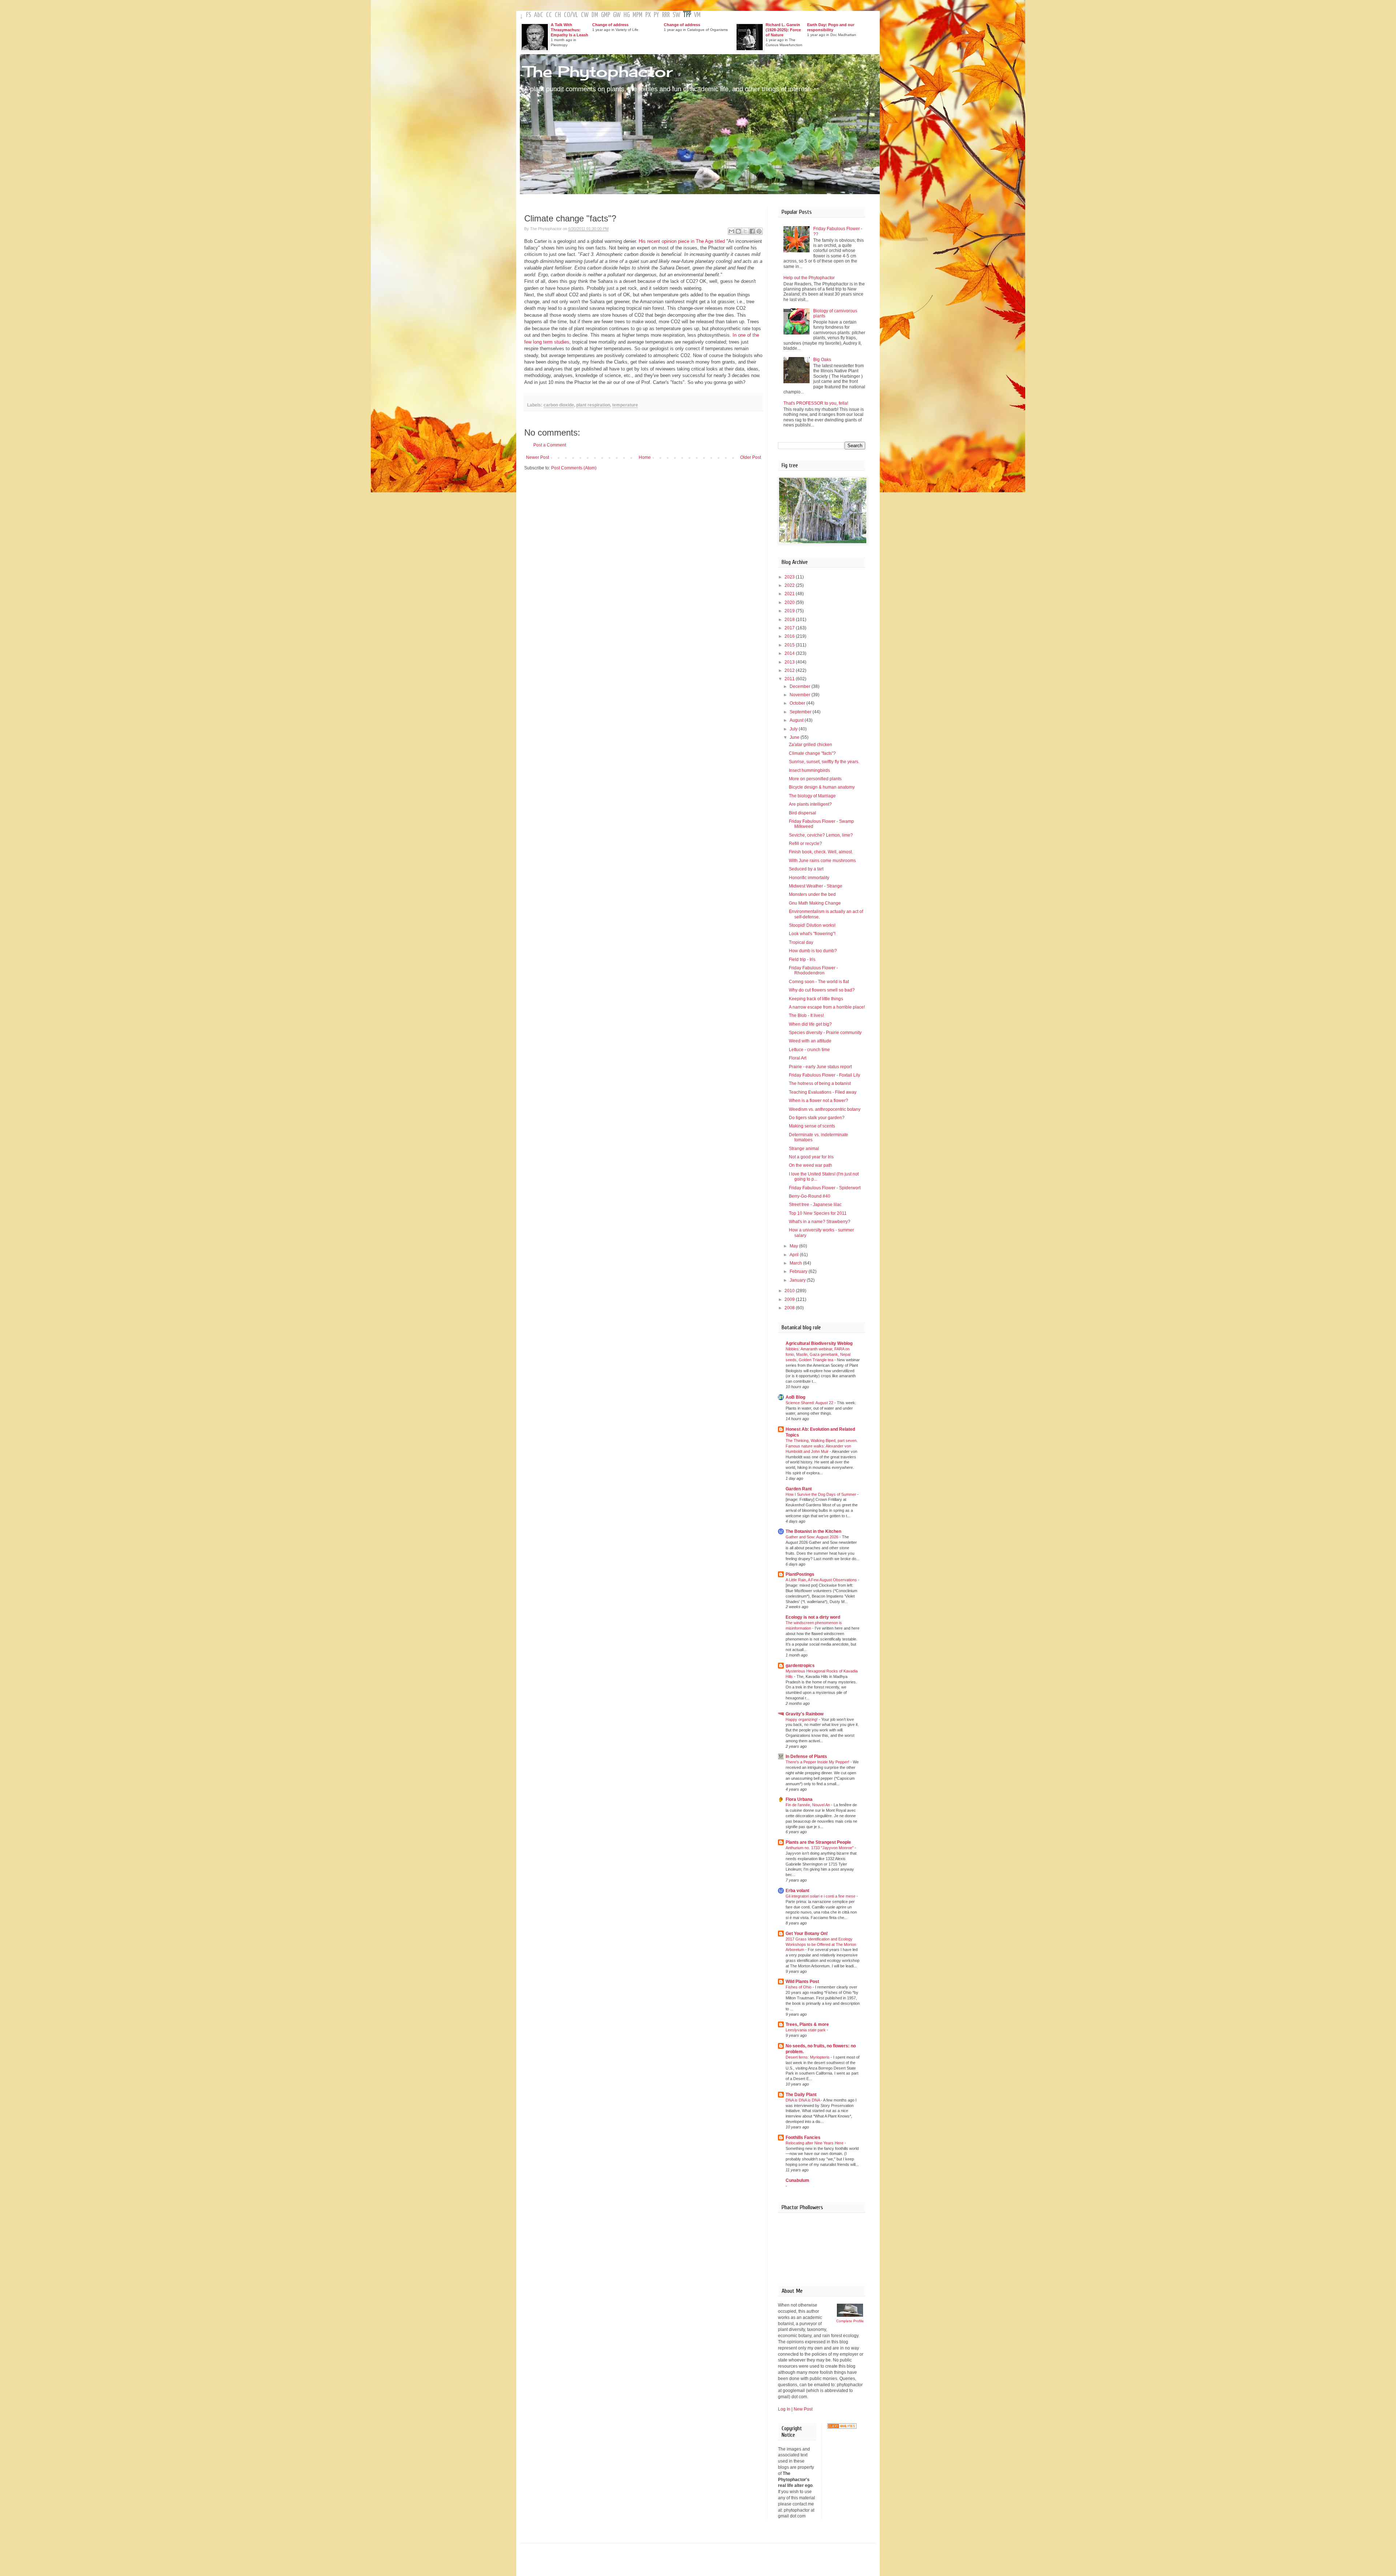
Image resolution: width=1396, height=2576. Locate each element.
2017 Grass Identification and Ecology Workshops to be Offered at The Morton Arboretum (821, 1944)
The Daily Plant (801, 2095)
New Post (803, 2409)
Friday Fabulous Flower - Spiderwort (825, 1188)
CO (567, 15)
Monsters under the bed (812, 894)
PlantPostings (800, 1574)
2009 (790, 1299)
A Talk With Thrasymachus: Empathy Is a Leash (569, 30)
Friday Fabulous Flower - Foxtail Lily (825, 1075)
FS (529, 15)
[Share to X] (745, 231)
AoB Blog (795, 1397)
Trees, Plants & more (807, 2024)
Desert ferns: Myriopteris (808, 2057)
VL (575, 15)
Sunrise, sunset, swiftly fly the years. (824, 762)
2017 (790, 628)
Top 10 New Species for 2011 (818, 1213)
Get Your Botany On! (807, 1934)
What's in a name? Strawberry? (820, 1222)
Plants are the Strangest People (818, 1842)
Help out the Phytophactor (809, 278)
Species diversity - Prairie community (825, 1033)
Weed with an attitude (810, 1041)
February (799, 1271)
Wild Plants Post (802, 1982)
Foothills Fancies (803, 2138)
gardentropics (800, 1666)
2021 (790, 594)
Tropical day (801, 942)
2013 (790, 662)
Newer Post (537, 457)
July (794, 729)
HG (627, 15)
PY (656, 15)
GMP (605, 15)
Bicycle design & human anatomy (822, 787)
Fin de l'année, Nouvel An (808, 1805)
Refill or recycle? (805, 844)
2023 (790, 577)
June (795, 737)
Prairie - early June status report (820, 1067)
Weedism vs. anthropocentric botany (825, 1109)
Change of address (610, 25)
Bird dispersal (803, 813)
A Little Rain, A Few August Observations (822, 1580)
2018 (790, 620)
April (795, 1255)
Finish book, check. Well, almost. (821, 852)
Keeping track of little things (816, 999)
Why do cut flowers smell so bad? (822, 990)
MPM (637, 15)
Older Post (751, 457)
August (797, 720)
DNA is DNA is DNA (803, 2100)
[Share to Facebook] (752, 231)
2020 (790, 602)
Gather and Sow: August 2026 (813, 1537)
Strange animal (804, 1149)
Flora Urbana (799, 1799)
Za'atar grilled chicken (811, 745)
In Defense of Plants (806, 1756)
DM (595, 15)
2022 (790, 585)
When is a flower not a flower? (819, 1101)
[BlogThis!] (738, 231)
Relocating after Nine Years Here (815, 2143)
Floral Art (798, 1058)
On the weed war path (811, 1165)
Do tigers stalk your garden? (817, 1118)
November (801, 695)
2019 (790, 611)
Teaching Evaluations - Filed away (823, 1092)
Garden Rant (799, 1489)
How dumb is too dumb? (813, 951)
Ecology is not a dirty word (813, 1617)
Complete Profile (850, 2321)
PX (648, 15)
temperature (625, 405)
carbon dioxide (559, 405)
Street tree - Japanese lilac (815, 1205)
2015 (790, 645)
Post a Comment (550, 445)
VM (697, 15)
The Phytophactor (598, 71)
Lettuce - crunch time (809, 1050)
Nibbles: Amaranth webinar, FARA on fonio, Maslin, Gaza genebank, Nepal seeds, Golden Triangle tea (818, 1354)
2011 (790, 679)
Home (645, 457)
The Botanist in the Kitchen (813, 1531)
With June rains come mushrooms (822, 861)
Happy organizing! (802, 1719)
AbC (539, 15)
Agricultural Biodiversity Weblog (819, 1343)
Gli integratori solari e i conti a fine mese (821, 1896)
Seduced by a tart (806, 869)
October (798, 703)
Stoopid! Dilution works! (812, 925)
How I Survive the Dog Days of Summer (821, 1494)
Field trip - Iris (802, 960)
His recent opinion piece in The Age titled (682, 241)
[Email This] (731, 231)
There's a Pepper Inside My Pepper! (818, 1762)
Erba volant (797, 1891)
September (801, 712)
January (798, 1280)
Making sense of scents (812, 1126)
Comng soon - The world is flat (819, 982)
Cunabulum (797, 2180)
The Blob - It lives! (806, 1015)
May (794, 1246)
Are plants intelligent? (810, 804)
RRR (666, 15)
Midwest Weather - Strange (816, 886)
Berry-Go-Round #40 (810, 1196)
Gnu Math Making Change (815, 903)
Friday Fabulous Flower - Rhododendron (813, 970)
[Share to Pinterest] (759, 231)
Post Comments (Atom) (574, 468)
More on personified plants (815, 779)
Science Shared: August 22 (810, 1403)
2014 (790, 653)
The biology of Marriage (812, 796)
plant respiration (593, 405)
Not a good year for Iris (811, 1157)
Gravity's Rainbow (805, 1714)
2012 (790, 670)
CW (585, 15)
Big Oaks (822, 360)
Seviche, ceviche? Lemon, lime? (821, 835)
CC (549, 15)
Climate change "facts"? (812, 753)
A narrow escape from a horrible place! (827, 1007)
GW (617, 15)
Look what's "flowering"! (812, 934)
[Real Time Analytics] (842, 2427)
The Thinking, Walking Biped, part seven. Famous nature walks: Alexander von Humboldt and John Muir (822, 1446)
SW (676, 15)
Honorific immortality (809, 878)
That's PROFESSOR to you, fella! (816, 403)
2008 (790, 1308)
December (801, 686)
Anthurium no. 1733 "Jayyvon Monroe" (820, 1848)
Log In (784, 2409)
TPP (687, 15)
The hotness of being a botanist (820, 1083)
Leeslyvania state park (806, 2030)
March (796, 1263)
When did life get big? (810, 1024)
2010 (790, 1291)
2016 (790, 636)
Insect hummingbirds (809, 770)
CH (558, 15)
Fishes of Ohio (799, 1987)
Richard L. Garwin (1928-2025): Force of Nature (783, 30)
